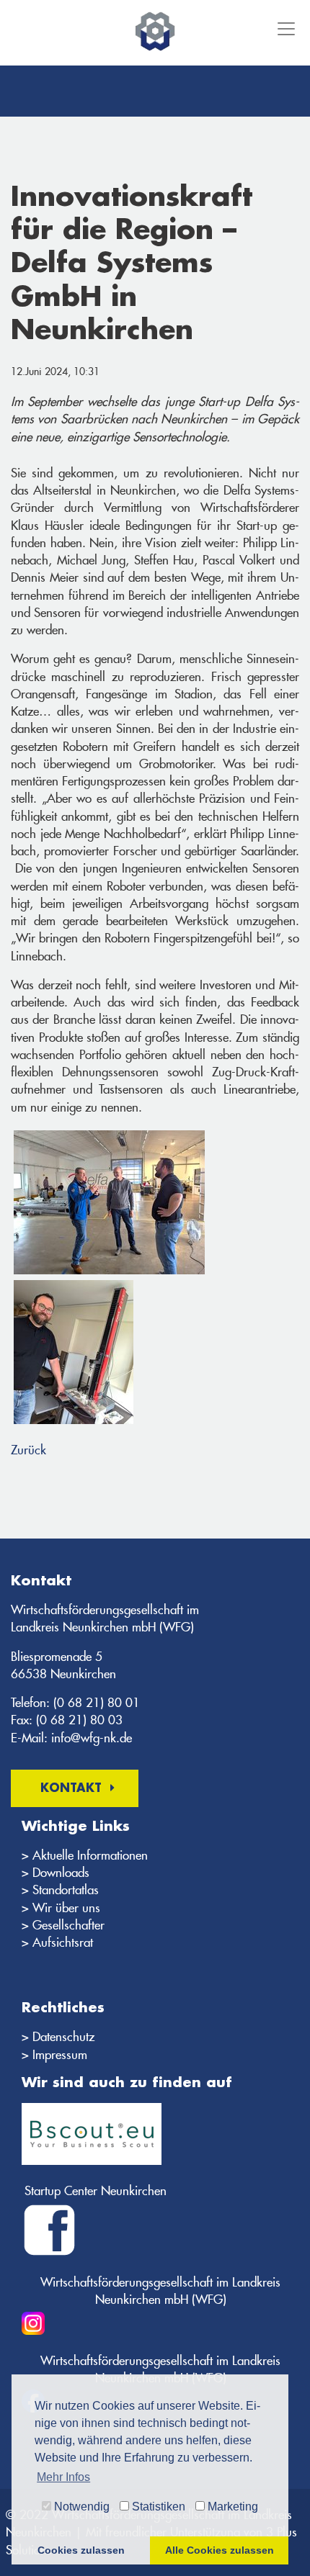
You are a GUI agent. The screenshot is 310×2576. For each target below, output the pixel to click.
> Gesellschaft (58, 1925)
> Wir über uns (61, 1908)
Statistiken (157, 2507)
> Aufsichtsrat (57, 1942)
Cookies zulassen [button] (81, 2550)
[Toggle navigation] (285, 29)
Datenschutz (63, 2037)
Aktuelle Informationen (90, 1855)
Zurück (28, 1450)
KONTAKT (71, 1789)
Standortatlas (66, 1890)
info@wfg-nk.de (92, 1738)
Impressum (60, 2055)
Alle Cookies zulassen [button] (220, 2550)
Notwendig (80, 2507)
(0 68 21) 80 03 (79, 1720)
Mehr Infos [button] (63, 2477)
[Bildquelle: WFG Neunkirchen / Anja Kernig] (74, 1352)
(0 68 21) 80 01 (97, 1703)
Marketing (231, 2507)
